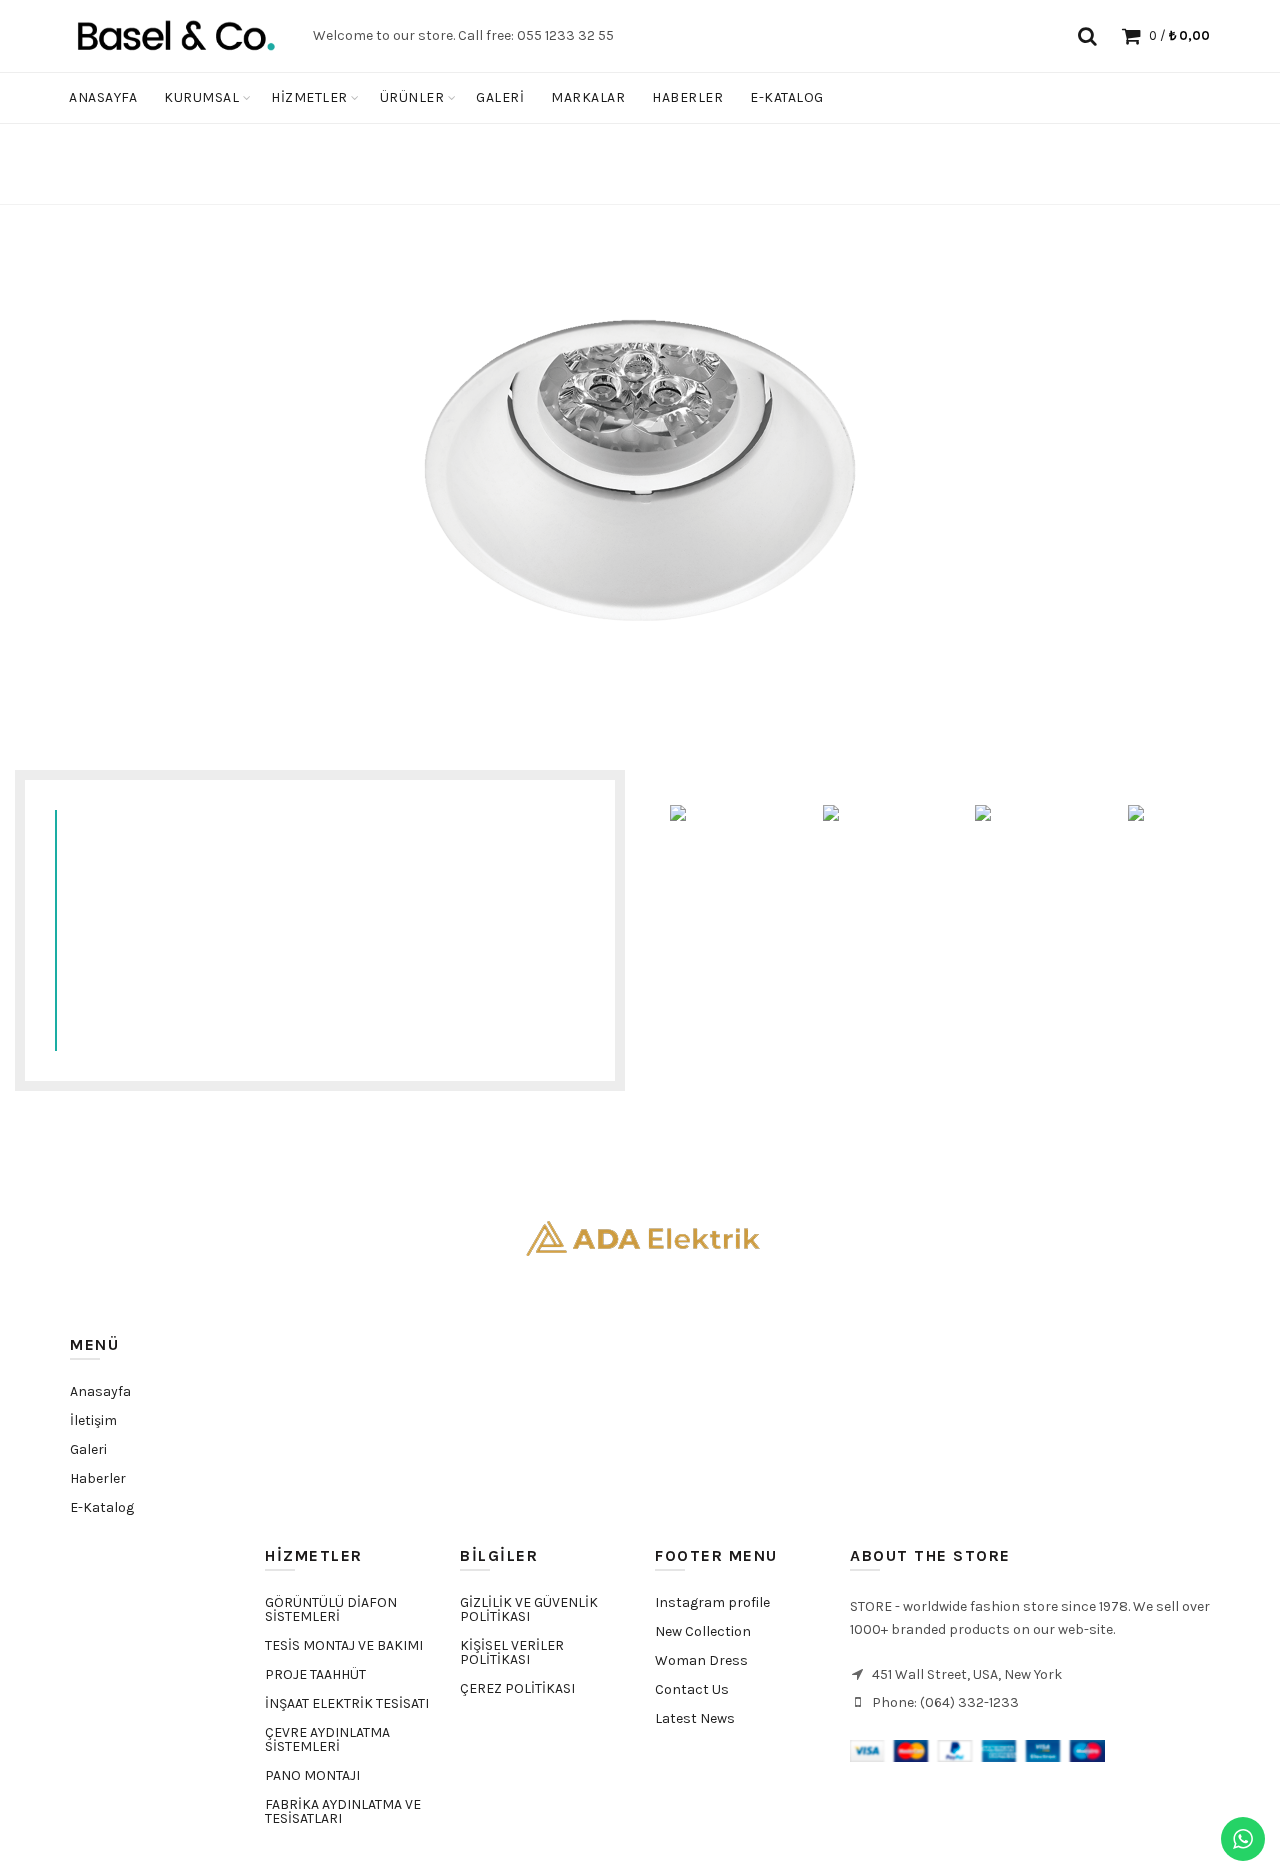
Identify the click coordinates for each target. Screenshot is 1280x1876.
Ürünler (412, 97)
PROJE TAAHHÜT (315, 1674)
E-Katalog (787, 97)
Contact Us (692, 1689)
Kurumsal (201, 97)
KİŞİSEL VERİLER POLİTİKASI (512, 1652)
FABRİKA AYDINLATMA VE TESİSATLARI (343, 1811)
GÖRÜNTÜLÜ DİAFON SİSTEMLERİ (331, 1609)
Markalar (588, 97)
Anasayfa (103, 97)
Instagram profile (712, 1602)
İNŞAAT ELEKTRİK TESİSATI (347, 1703)
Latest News (695, 1718)
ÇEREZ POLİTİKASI (517, 1688)
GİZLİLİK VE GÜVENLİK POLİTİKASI (529, 1609)
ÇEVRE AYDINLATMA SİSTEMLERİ (327, 1739)
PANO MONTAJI (312, 1775)
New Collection (703, 1631)
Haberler (687, 97)
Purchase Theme (702, 1747)
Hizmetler (309, 97)
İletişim (93, 1420)
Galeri (500, 97)
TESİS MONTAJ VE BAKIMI (344, 1645)
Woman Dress (701, 1660)
